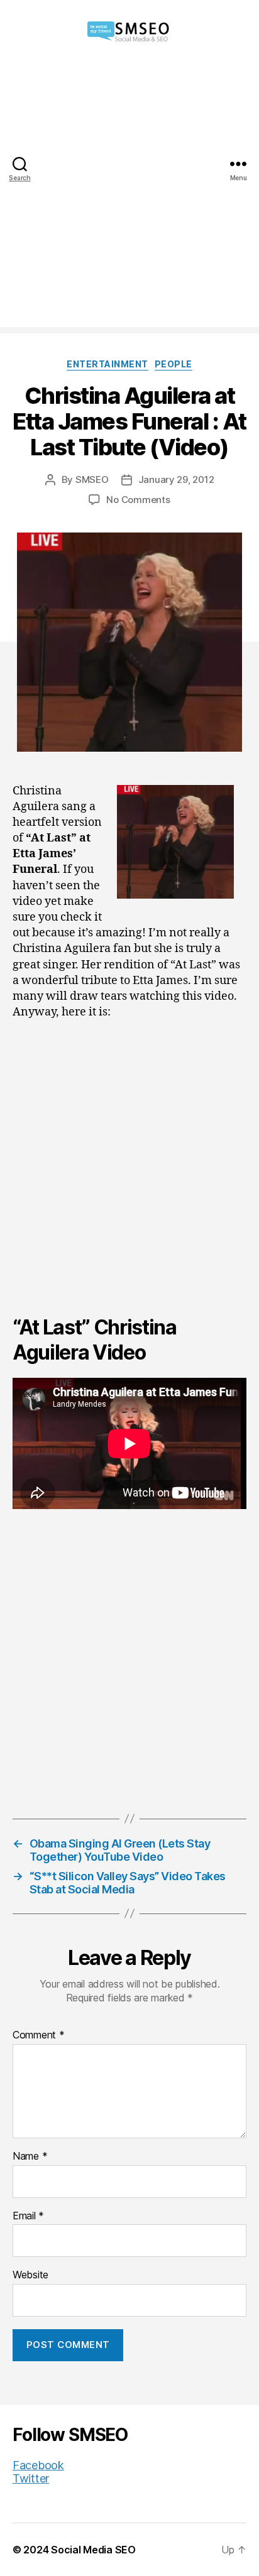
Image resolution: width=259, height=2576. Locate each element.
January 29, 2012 (176, 479)
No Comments (138, 500)
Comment (39, 2035)
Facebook (38, 2465)
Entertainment (107, 364)
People (174, 364)
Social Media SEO (93, 2550)
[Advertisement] (129, 198)
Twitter (31, 2478)
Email (28, 2216)
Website (30, 2275)
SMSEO (92, 479)
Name (30, 2157)
